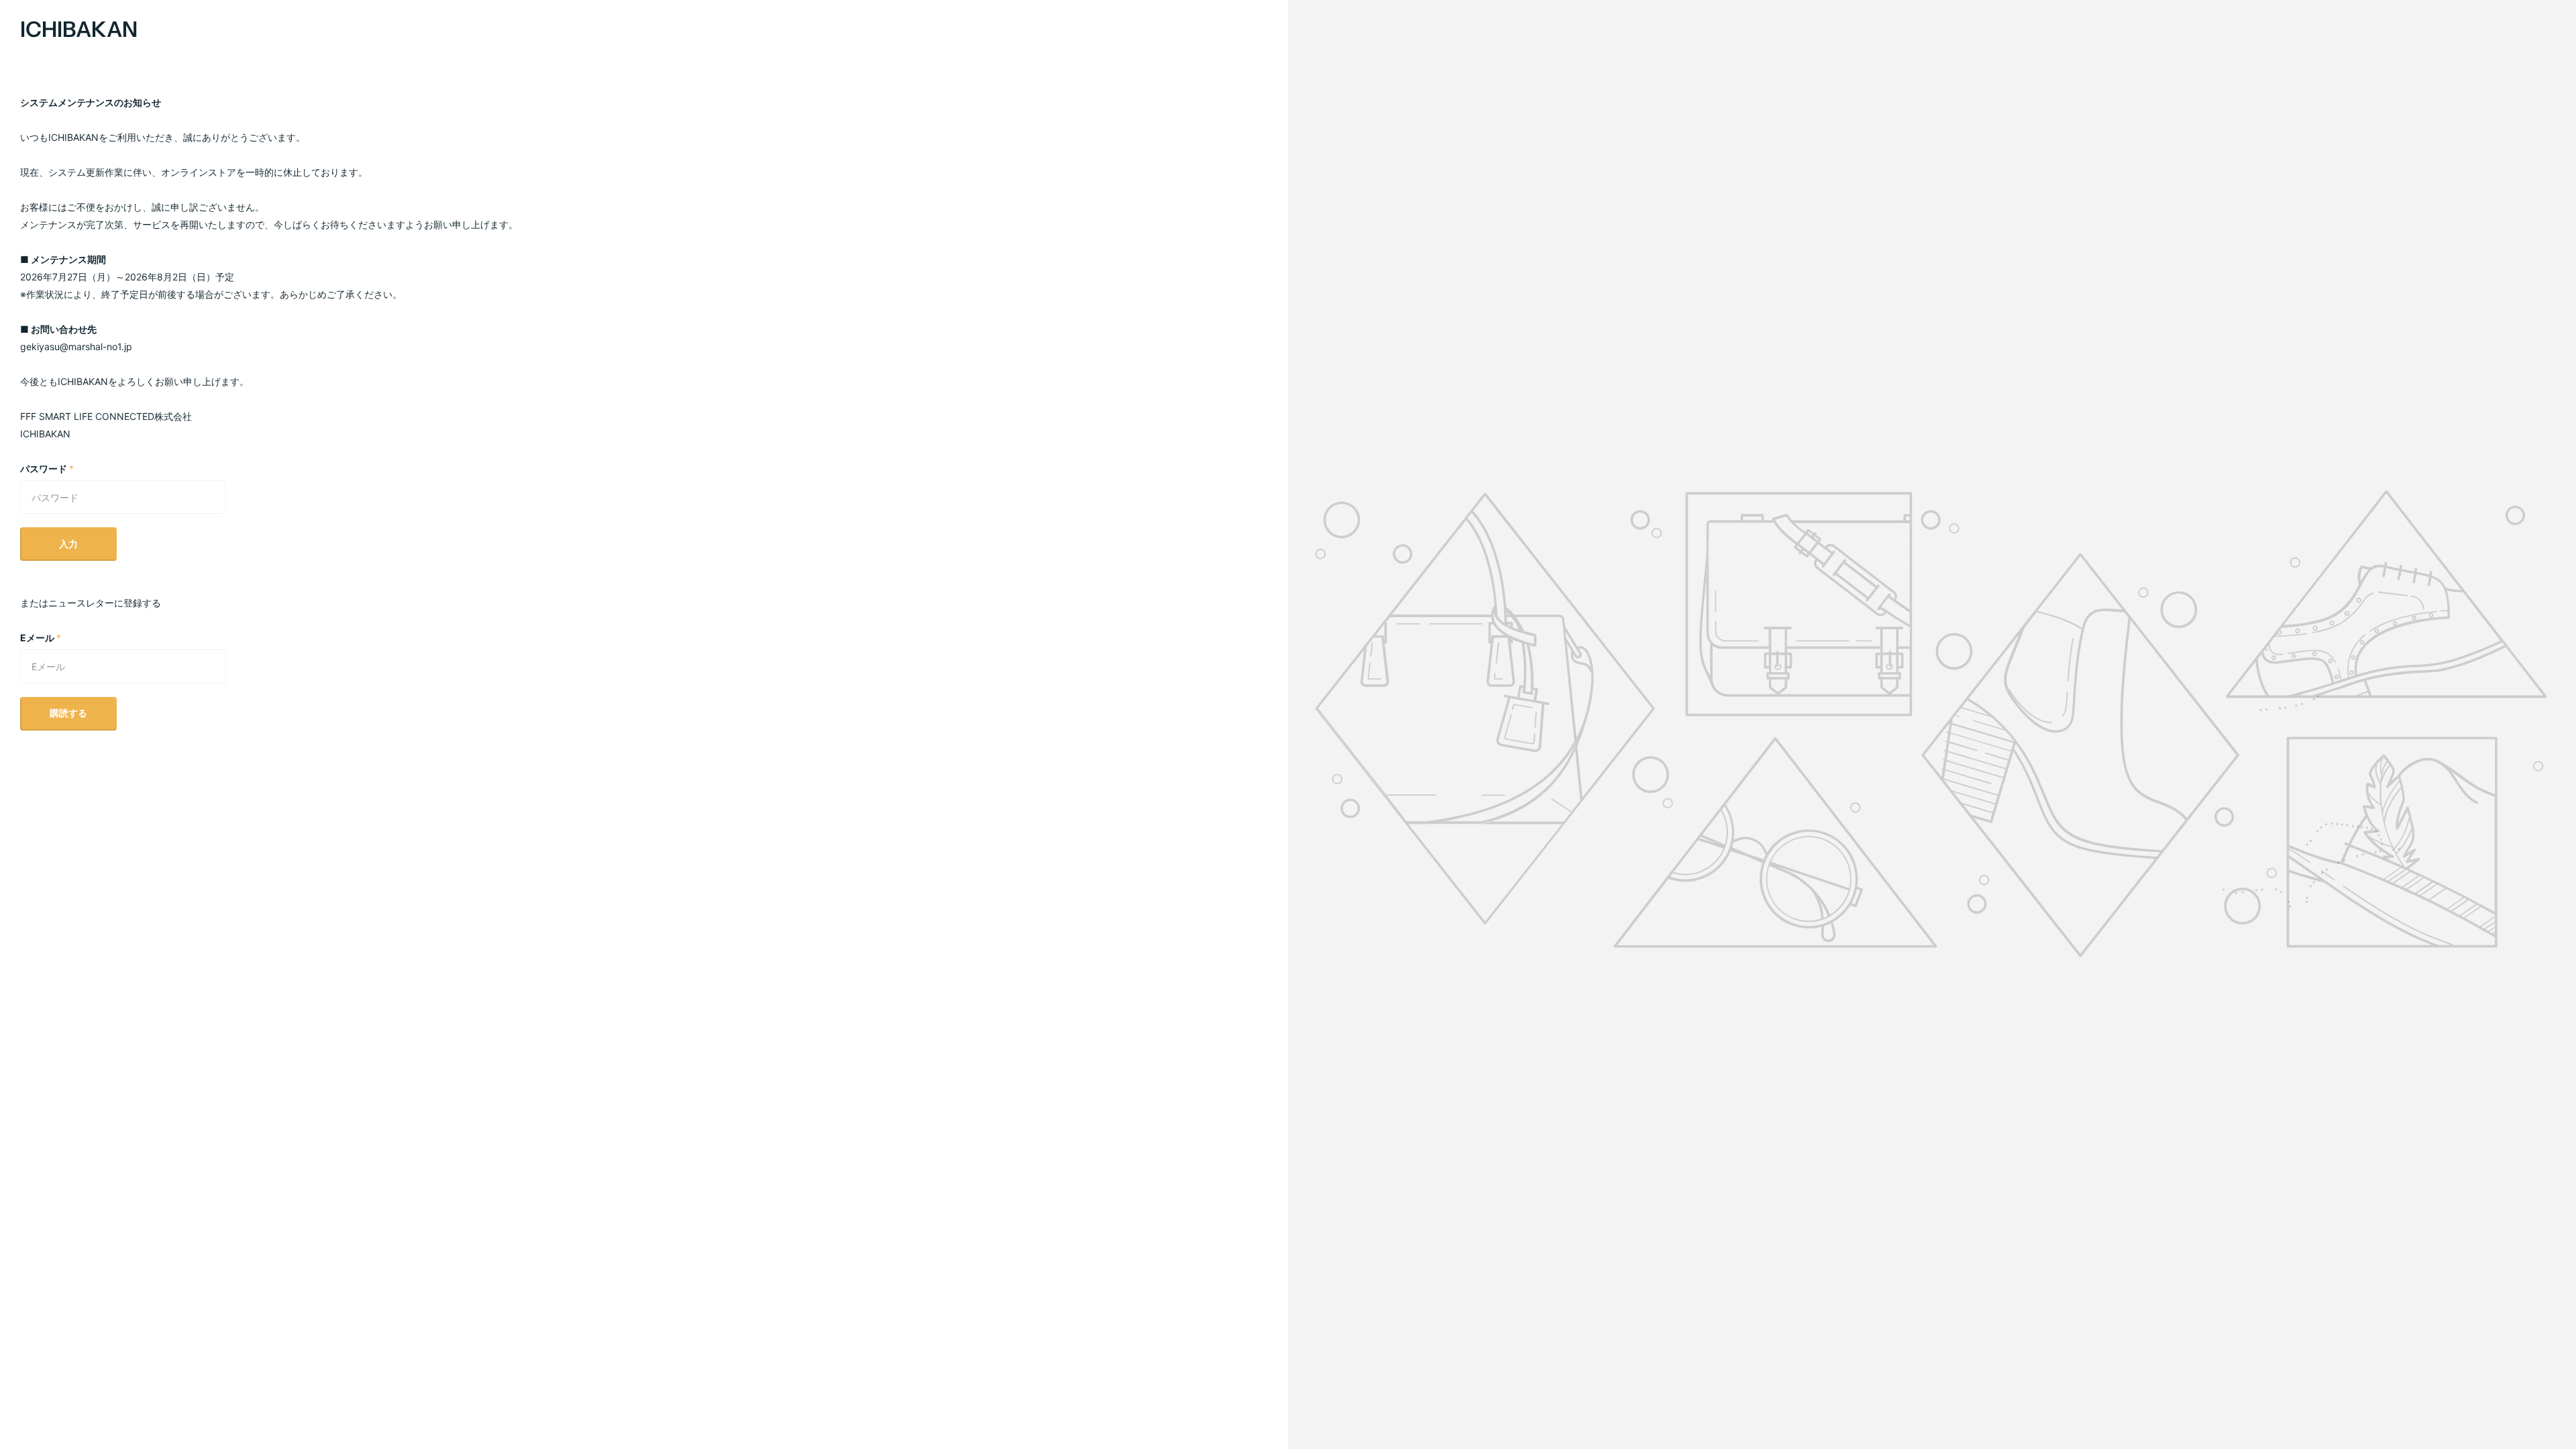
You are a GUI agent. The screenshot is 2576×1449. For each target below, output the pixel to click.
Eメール (41, 638)
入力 (68, 544)
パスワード (47, 469)
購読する (68, 713)
